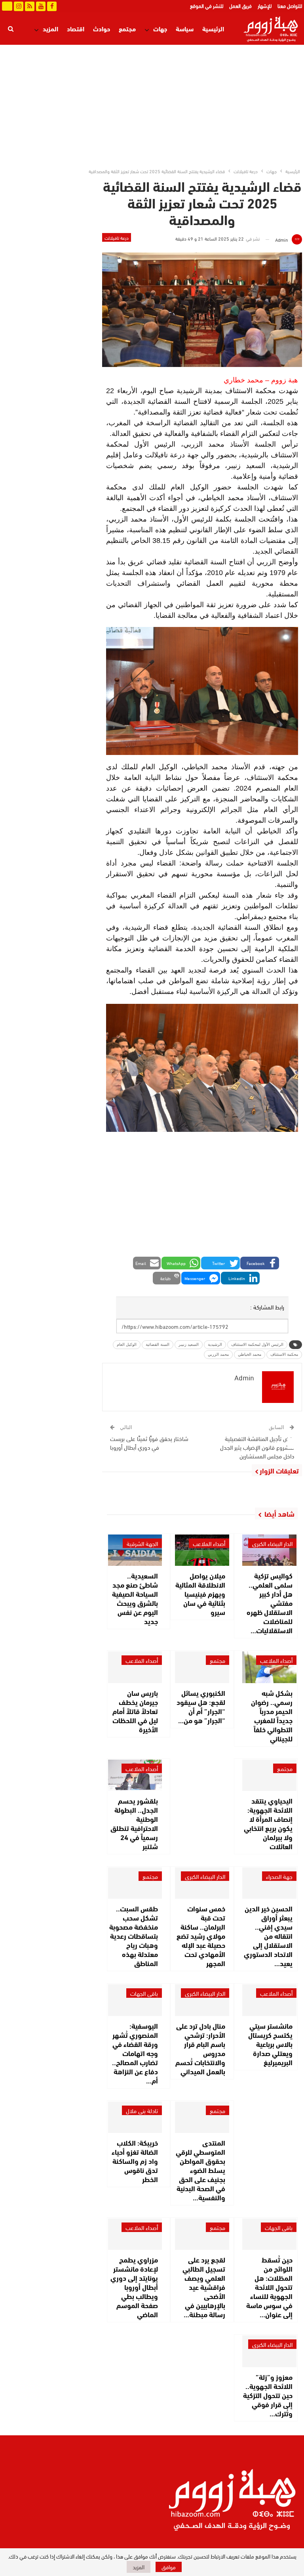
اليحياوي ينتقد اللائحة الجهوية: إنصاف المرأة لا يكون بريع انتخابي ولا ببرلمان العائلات (268, 1823)
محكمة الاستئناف (284, 1354)
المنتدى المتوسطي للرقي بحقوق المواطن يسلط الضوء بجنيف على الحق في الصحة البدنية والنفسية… (200, 2170)
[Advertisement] (152, 104)
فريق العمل (240, 6)
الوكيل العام (127, 1344)
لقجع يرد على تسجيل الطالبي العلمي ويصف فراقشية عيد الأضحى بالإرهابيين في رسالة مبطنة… (204, 2287)
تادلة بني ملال (142, 2110)
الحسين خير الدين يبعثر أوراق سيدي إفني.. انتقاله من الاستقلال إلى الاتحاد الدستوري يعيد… (268, 1936)
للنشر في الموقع (207, 6)
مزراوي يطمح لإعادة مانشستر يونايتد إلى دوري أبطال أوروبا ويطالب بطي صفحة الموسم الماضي (134, 2287)
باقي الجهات (144, 1993)
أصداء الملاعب (209, 1543)
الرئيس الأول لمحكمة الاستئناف (257, 1344)
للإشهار (265, 6)
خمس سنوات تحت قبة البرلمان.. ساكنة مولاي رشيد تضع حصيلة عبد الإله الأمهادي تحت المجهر (201, 1936)
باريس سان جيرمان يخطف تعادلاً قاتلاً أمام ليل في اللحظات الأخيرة (135, 1711)
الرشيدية (215, 1344)
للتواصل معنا (290, 6)
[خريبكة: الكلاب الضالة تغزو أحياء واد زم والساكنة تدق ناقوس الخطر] (135, 2117)
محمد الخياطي (250, 1354)
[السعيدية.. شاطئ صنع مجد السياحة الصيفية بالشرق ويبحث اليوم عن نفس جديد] (135, 1550)
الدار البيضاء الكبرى (272, 1543)
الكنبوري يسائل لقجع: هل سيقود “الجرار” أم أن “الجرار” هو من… (201, 1706)
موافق (169, 2567)
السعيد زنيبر (189, 1344)
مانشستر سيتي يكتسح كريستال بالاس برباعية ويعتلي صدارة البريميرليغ (270, 2044)
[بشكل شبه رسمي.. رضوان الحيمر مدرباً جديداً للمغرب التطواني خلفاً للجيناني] (269, 1667)
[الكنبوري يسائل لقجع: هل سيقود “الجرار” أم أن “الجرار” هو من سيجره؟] (202, 1667)
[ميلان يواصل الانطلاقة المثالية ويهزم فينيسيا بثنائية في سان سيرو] (202, 1550)
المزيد (50, 28)
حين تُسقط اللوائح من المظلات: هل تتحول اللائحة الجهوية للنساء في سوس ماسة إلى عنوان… (269, 2287)
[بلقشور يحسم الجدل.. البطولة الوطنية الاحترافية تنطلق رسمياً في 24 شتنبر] (135, 1775)
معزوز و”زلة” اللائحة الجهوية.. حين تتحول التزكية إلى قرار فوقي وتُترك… (268, 2395)
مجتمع (127, 28)
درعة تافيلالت (117, 237)
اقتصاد (76, 28)
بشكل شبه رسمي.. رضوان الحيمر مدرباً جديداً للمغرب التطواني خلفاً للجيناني (272, 1715)
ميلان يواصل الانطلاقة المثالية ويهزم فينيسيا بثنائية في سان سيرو (200, 1594)
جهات (160, 28)
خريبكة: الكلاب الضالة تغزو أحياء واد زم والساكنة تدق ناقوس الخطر (135, 2161)
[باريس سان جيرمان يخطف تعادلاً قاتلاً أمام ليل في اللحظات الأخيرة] (135, 1667)
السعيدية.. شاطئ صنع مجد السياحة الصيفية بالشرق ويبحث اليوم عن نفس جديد (135, 1598)
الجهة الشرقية (142, 1543)
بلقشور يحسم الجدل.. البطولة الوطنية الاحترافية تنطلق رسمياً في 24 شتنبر (134, 1823)
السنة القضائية (158, 1344)
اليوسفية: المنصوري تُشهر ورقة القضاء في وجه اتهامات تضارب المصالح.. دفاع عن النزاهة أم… (135, 2053)
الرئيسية (213, 28)
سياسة (185, 28)
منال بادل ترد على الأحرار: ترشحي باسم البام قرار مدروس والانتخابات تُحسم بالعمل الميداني (200, 2048)
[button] (260, 1263)
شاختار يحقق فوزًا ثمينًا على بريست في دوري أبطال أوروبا (149, 1443)
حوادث (102, 28)
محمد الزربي (218, 1354)
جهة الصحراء (279, 1876)
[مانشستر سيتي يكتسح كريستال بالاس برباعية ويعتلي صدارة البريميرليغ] (269, 2000)
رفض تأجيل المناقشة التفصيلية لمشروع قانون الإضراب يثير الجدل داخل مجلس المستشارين (257, 1447)
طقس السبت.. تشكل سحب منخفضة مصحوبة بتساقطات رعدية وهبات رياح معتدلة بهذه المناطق (134, 1936)
